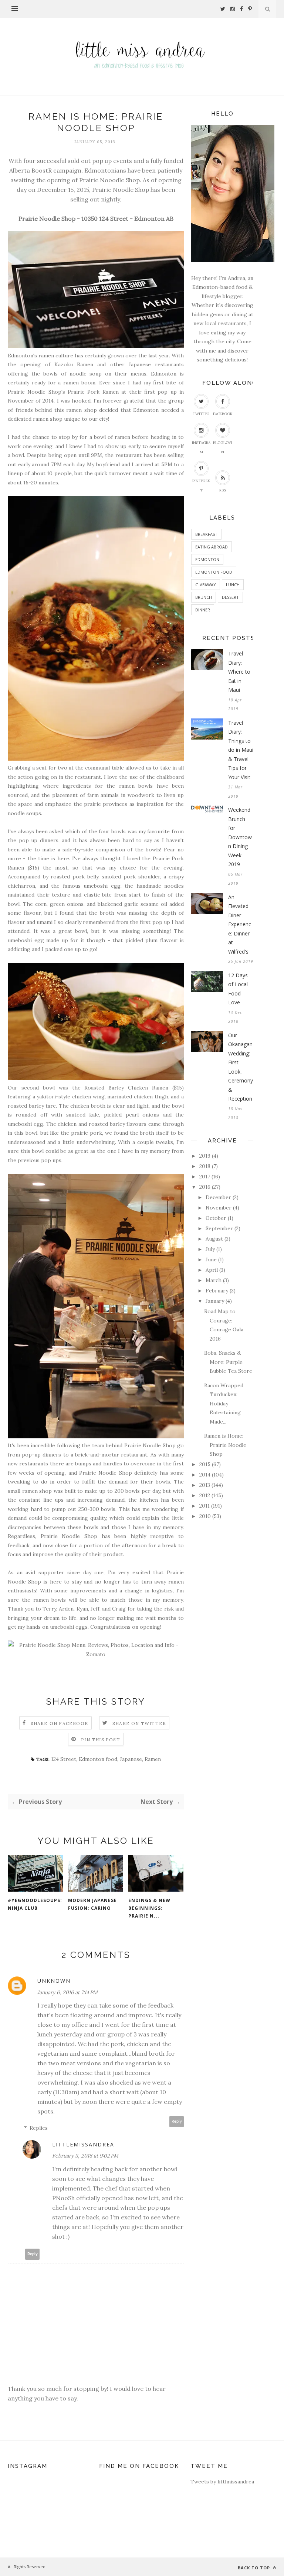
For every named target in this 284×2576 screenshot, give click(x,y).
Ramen (153, 1759)
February (217, 1291)
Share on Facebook (60, 1723)
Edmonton (207, 559)
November (219, 1208)
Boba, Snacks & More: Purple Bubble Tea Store (228, 1362)
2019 (205, 1156)
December (218, 1197)
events (123, 161)
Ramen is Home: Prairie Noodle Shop (225, 1445)
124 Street (64, 1759)
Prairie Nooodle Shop (109, 180)
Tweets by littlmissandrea (222, 2482)
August (214, 1239)
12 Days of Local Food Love (238, 989)
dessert (230, 597)
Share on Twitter (139, 1723)
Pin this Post (101, 1740)
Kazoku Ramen (74, 364)
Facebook (223, 414)
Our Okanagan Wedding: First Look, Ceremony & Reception (241, 1067)
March (214, 1280)
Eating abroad (212, 547)
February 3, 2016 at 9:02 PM (85, 2156)
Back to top (255, 2568)
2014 (205, 1475)
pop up (102, 161)
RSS (223, 490)
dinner (203, 610)
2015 (205, 1464)
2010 (205, 1516)
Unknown (54, 1981)
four (29, 161)
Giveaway (206, 585)
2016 (205, 1187)
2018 (205, 1166)
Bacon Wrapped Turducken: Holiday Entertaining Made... (224, 1404)
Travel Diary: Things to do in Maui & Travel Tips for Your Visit (241, 750)
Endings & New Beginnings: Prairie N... (149, 1908)
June (211, 1259)
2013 (205, 1485)
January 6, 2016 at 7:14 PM (67, 1992)
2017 (205, 1177)
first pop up (160, 392)
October (216, 1218)
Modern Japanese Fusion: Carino (92, 1904)
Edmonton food (98, 1759)
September (219, 1228)
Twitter (201, 414)
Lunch (233, 585)
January (215, 1301)
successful (52, 161)
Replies (39, 2128)
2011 (204, 1506)
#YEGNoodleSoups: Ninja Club (35, 1904)
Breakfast (206, 534)
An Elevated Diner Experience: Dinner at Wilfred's (240, 924)
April (212, 1270)
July (210, 1249)
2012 (205, 1495)
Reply (177, 2121)
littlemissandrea (83, 2144)
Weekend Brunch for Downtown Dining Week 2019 (240, 837)
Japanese (131, 1759)
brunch (204, 597)
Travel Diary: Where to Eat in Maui (239, 672)
